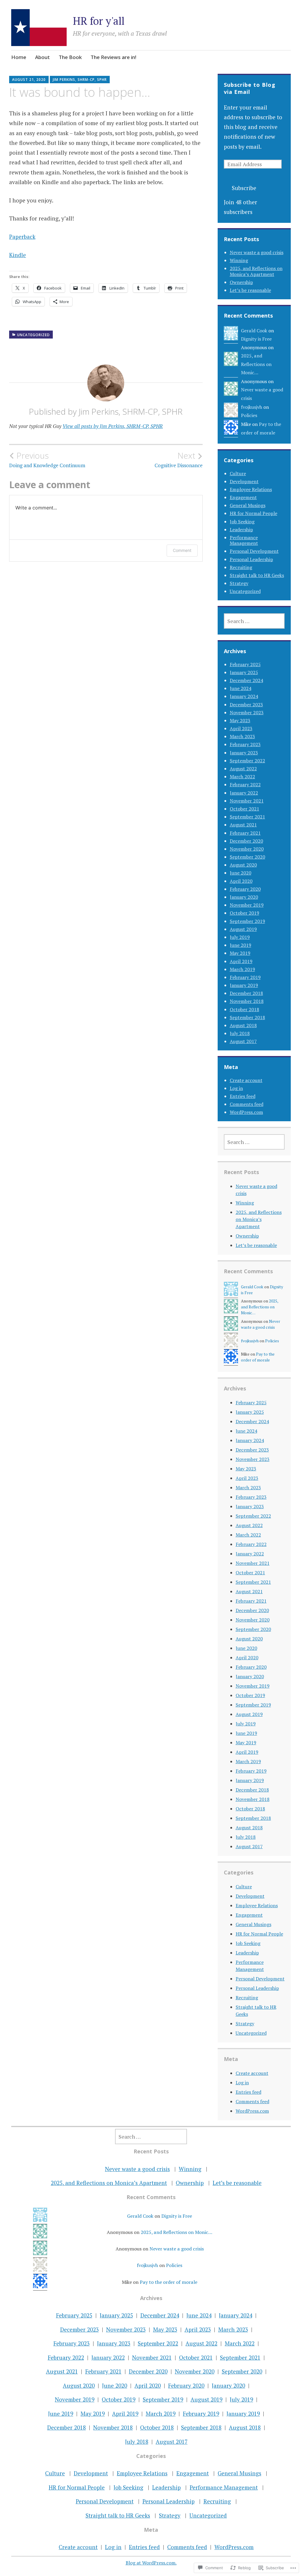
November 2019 (247, 905)
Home (19, 57)
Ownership (241, 282)
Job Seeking (242, 522)
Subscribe (244, 188)
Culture (238, 473)
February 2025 (245, 664)
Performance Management (244, 540)
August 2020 (243, 865)
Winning (239, 260)
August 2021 (243, 825)
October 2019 (244, 913)
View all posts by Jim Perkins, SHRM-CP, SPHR (113, 426)
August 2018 (243, 1025)
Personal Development (254, 551)
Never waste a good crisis (257, 252)
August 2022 (243, 769)
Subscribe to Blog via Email (250, 88)
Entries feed (243, 1096)
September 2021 (247, 817)
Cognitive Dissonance (179, 460)
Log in (236, 1088)
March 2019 (242, 969)
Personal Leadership (251, 559)
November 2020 (247, 849)
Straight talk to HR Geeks (257, 575)
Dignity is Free (256, 339)
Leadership (241, 529)
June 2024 (241, 688)
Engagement (243, 497)
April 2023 (241, 728)
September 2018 (247, 1017)
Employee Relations (251, 489)
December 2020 (246, 841)
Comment (182, 550)
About (42, 57)
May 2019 (240, 953)
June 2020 (241, 873)
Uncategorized (33, 335)
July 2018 (240, 1033)
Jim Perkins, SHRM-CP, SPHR (80, 80)
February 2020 (245, 889)
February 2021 (245, 833)
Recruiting (241, 567)
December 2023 (246, 705)
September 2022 (247, 761)
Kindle (18, 255)
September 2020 (247, 857)
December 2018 (246, 993)
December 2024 (246, 680)
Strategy (239, 583)
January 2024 (244, 696)
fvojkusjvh (252, 407)
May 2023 (240, 720)
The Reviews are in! (113, 57)
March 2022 (242, 777)
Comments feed (247, 1104)
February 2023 (245, 744)
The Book (70, 57)
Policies (249, 415)
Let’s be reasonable (250, 290)
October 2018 (244, 1009)
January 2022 (244, 793)
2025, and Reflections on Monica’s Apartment (256, 271)
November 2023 (247, 712)
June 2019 (241, 945)
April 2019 (241, 961)
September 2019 (247, 921)
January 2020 (244, 897)
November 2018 (247, 1001)
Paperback (22, 237)
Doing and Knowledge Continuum (47, 460)
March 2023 (242, 736)
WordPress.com (246, 1112)
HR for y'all (99, 21)
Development (244, 481)
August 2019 (243, 929)
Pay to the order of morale (169, 2282)
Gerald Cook (254, 331)
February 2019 (245, 977)
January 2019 (244, 985)
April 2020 (241, 881)
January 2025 (244, 672)
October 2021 (244, 809)
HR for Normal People (253, 513)
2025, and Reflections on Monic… (256, 364)
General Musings (248, 505)
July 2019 (240, 937)
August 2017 (243, 1041)
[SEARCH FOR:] (254, 621)
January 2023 (244, 753)
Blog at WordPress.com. (151, 2563)
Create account (246, 1080)
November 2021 (247, 801)
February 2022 (245, 784)
